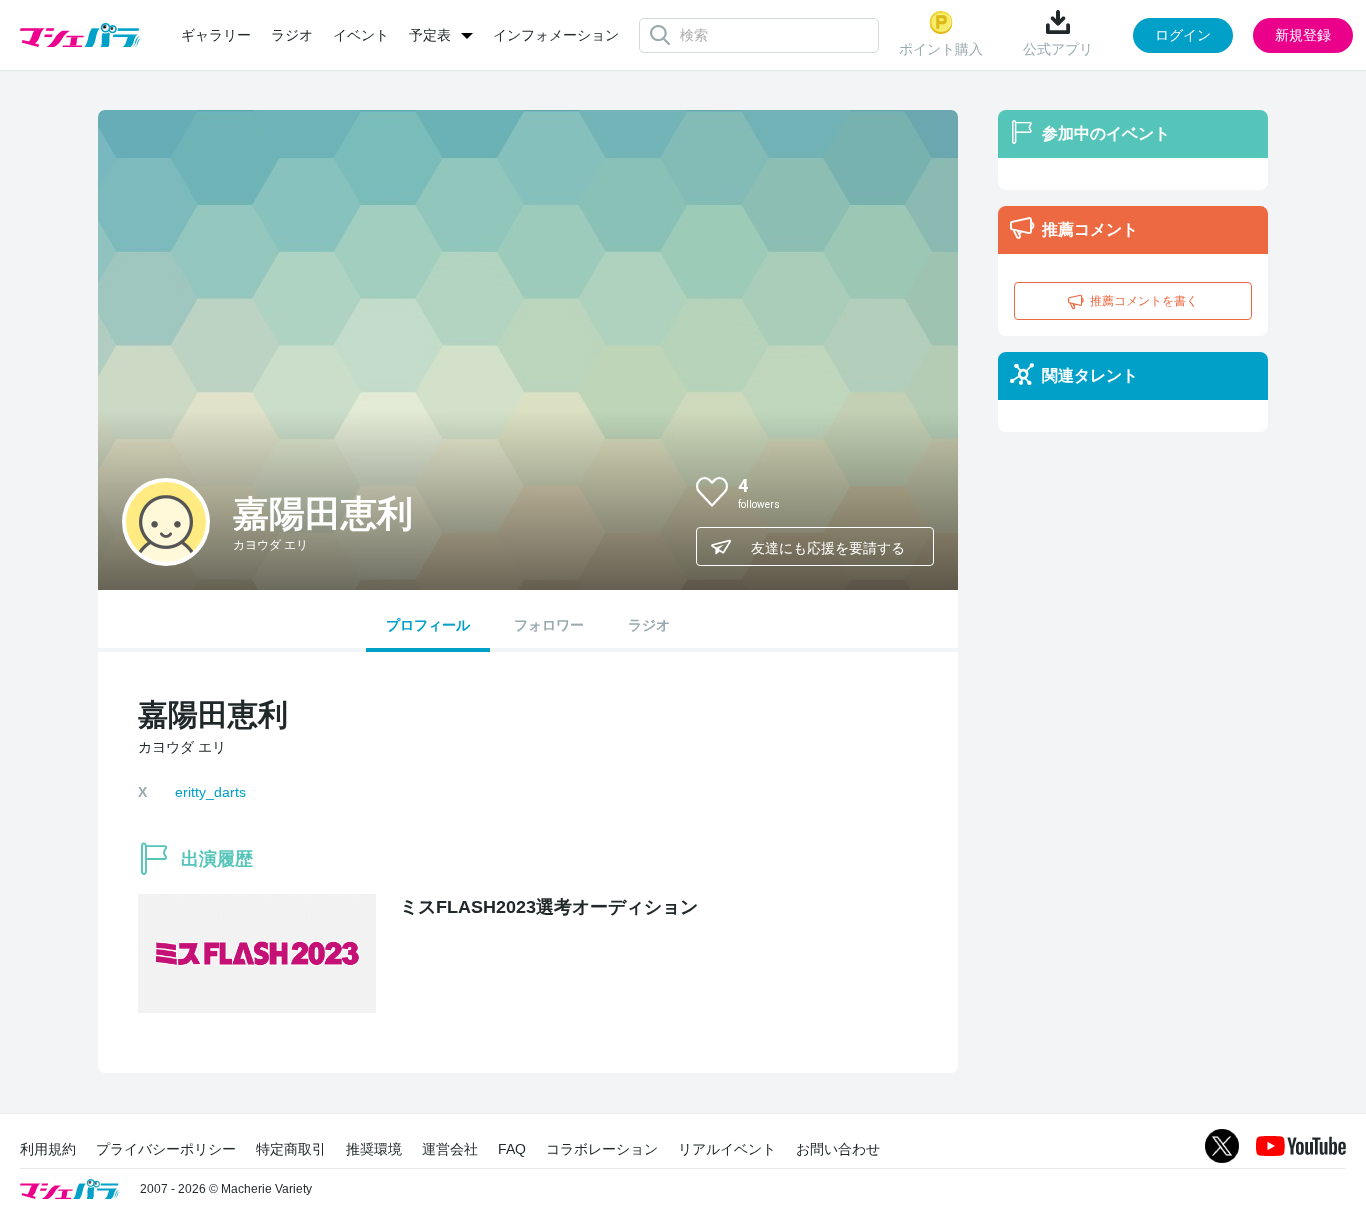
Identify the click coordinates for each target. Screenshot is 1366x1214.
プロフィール (428, 625)
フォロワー (549, 625)
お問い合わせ (838, 1149)
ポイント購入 (941, 49)
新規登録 (1303, 35)
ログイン (1183, 35)
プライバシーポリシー (166, 1149)
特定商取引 (291, 1149)
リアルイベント (727, 1149)
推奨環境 (374, 1149)
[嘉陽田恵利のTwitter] (902, 491)
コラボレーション (602, 1149)
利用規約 (48, 1149)
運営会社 (450, 1149)
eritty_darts (210, 792)
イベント (361, 35)
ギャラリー (216, 35)
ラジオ (292, 35)
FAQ (512, 1149)
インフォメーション (556, 35)
